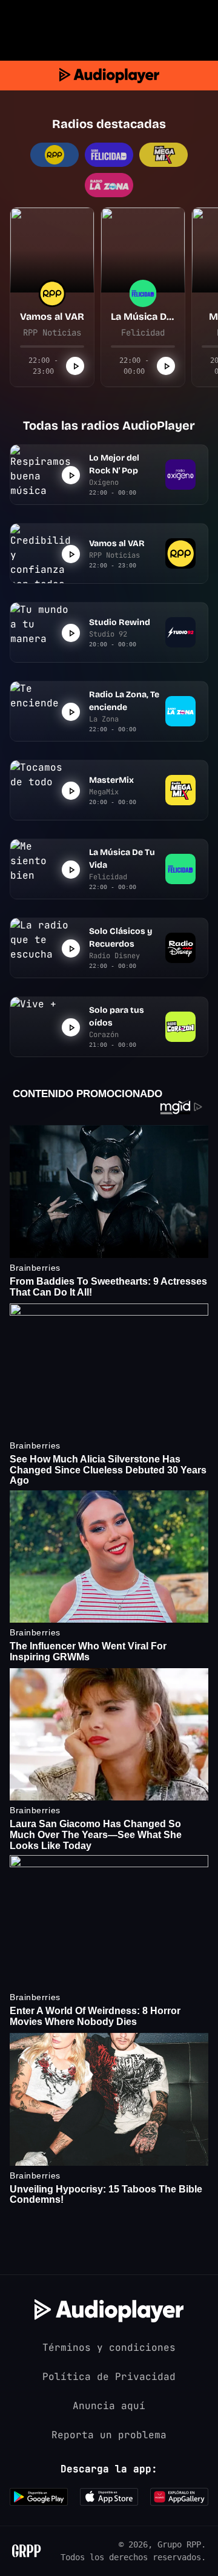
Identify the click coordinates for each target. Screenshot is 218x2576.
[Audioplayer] (109, 76)
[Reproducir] (75, 366)
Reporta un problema (109, 2435)
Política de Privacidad (109, 2377)
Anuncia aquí (109, 2406)
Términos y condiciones (109, 2348)
